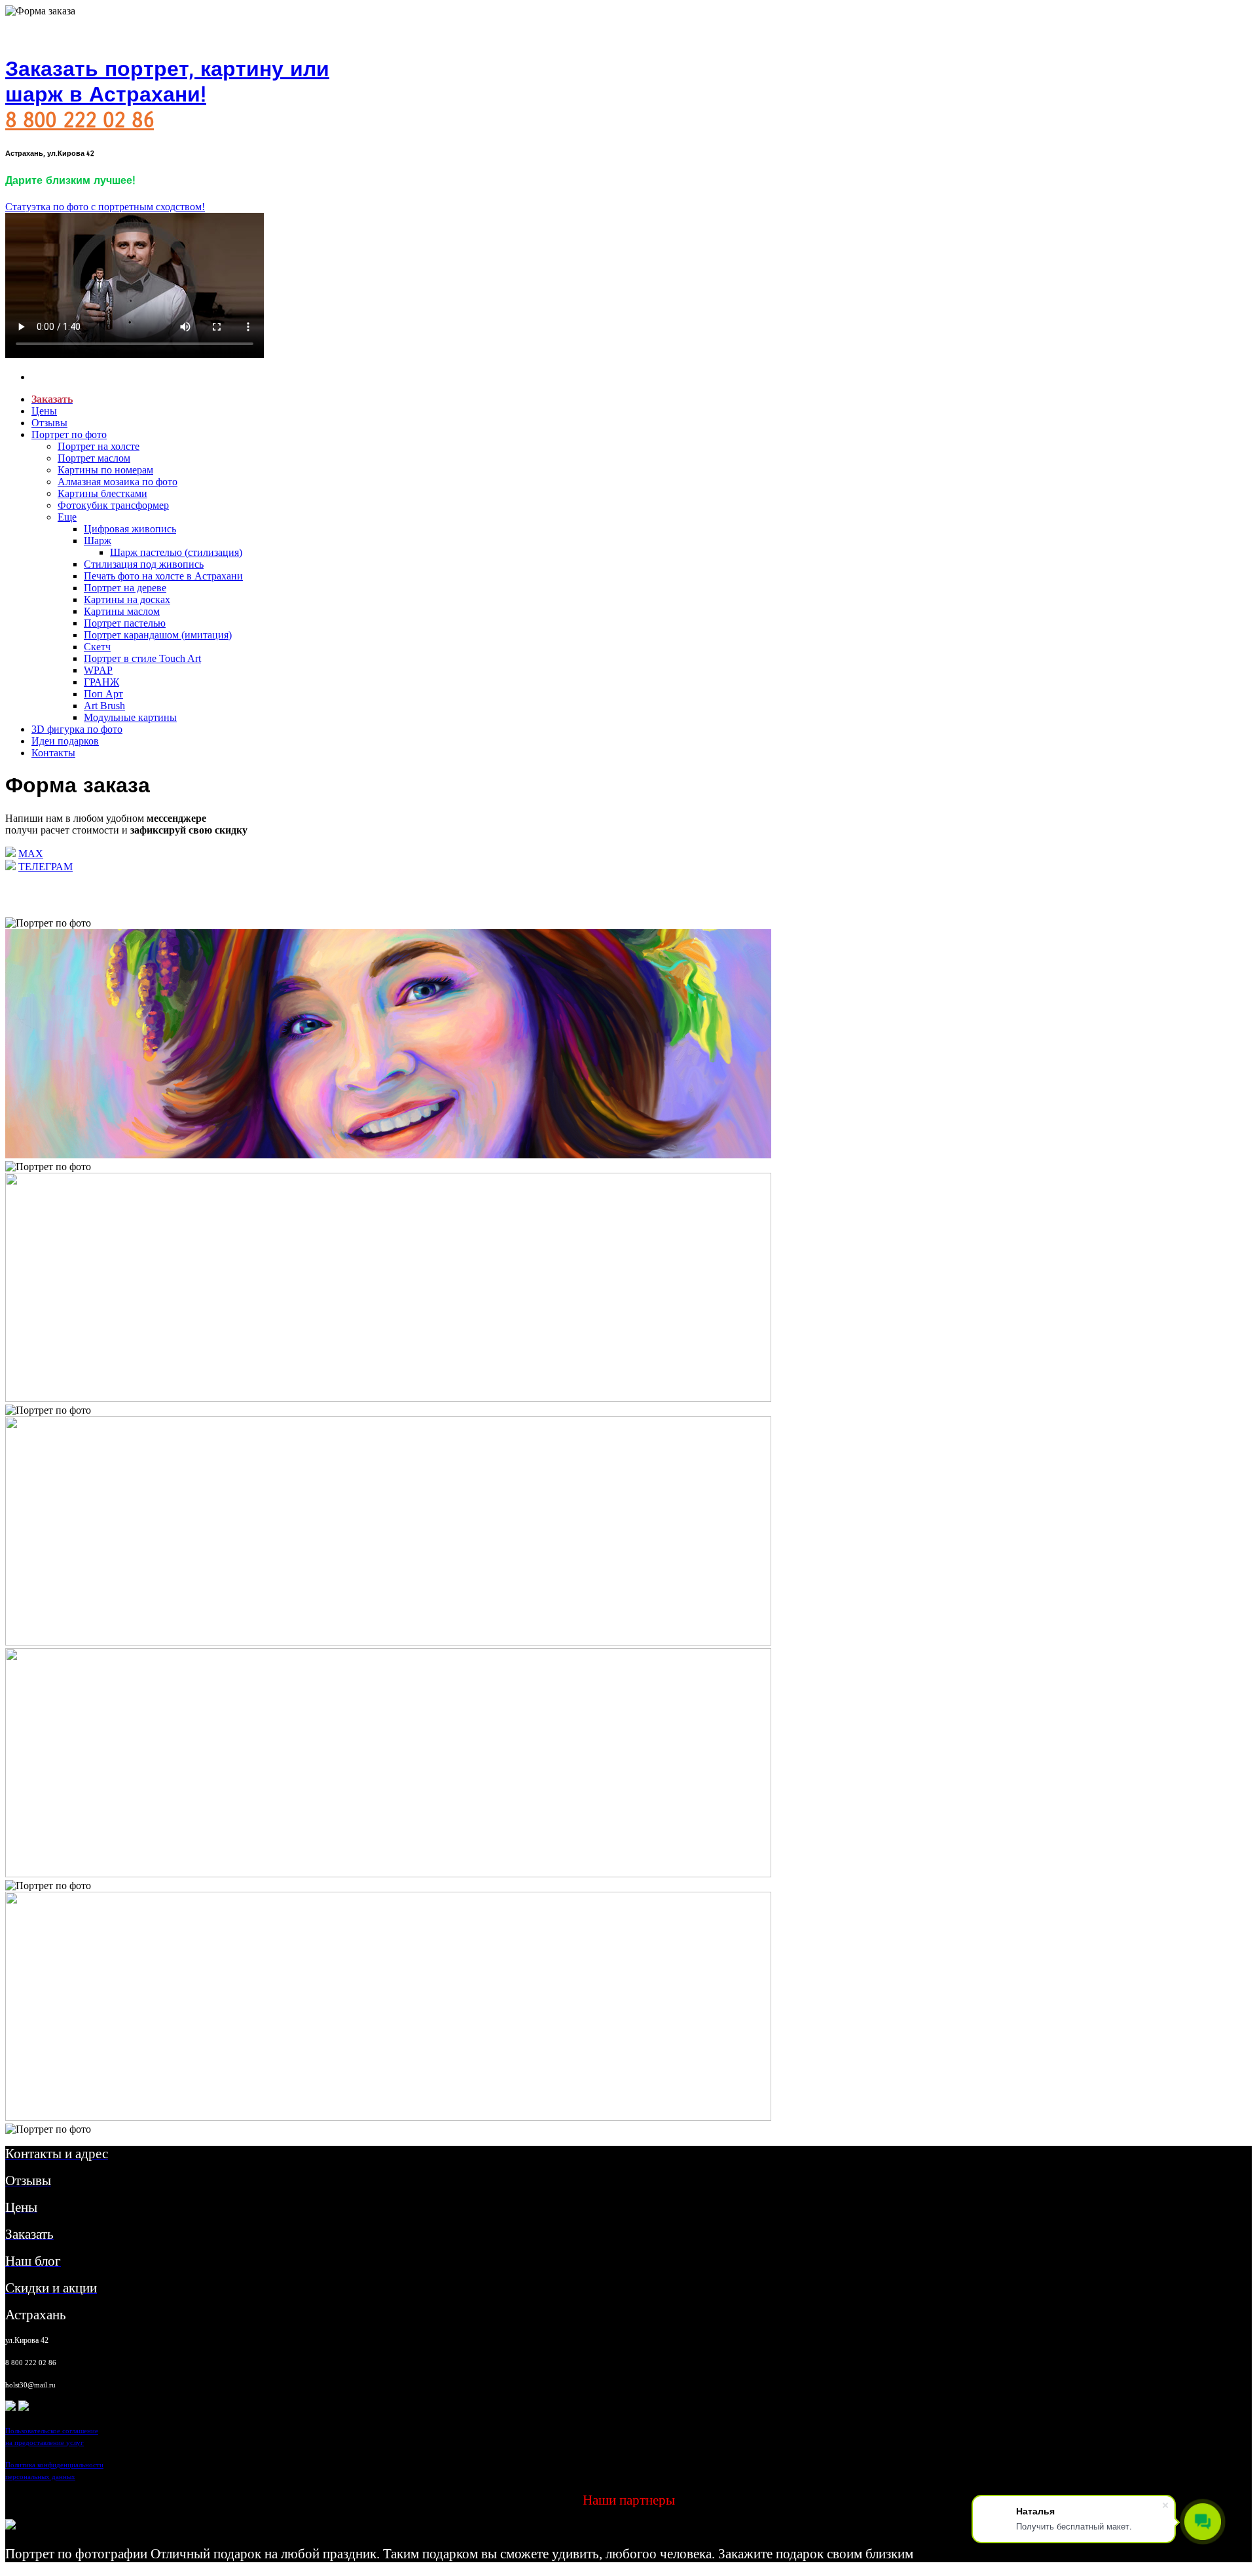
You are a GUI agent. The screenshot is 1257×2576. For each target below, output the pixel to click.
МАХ (31, 854)
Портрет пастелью (125, 623)
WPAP (98, 670)
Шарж (98, 541)
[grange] (24, 2407)
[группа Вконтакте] (10, 2407)
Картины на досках (127, 599)
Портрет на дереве (125, 588)
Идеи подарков (65, 741)
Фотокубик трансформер (113, 505)
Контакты (53, 753)
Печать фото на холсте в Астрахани (163, 576)
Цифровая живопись (130, 529)
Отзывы (49, 423)
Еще (67, 517)
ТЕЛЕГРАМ (46, 867)
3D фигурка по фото (77, 729)
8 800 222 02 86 (80, 120)
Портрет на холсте (99, 446)
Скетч (97, 647)
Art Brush (104, 706)
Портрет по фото (69, 434)
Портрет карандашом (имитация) (158, 635)
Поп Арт (103, 694)
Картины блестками (102, 493)
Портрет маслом (94, 458)
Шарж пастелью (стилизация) (176, 552)
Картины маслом (122, 611)
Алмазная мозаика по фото (118, 482)
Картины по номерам (105, 470)
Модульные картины (130, 717)
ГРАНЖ (101, 682)
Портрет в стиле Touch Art (142, 658)
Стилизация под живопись (144, 564)
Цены (44, 411)
